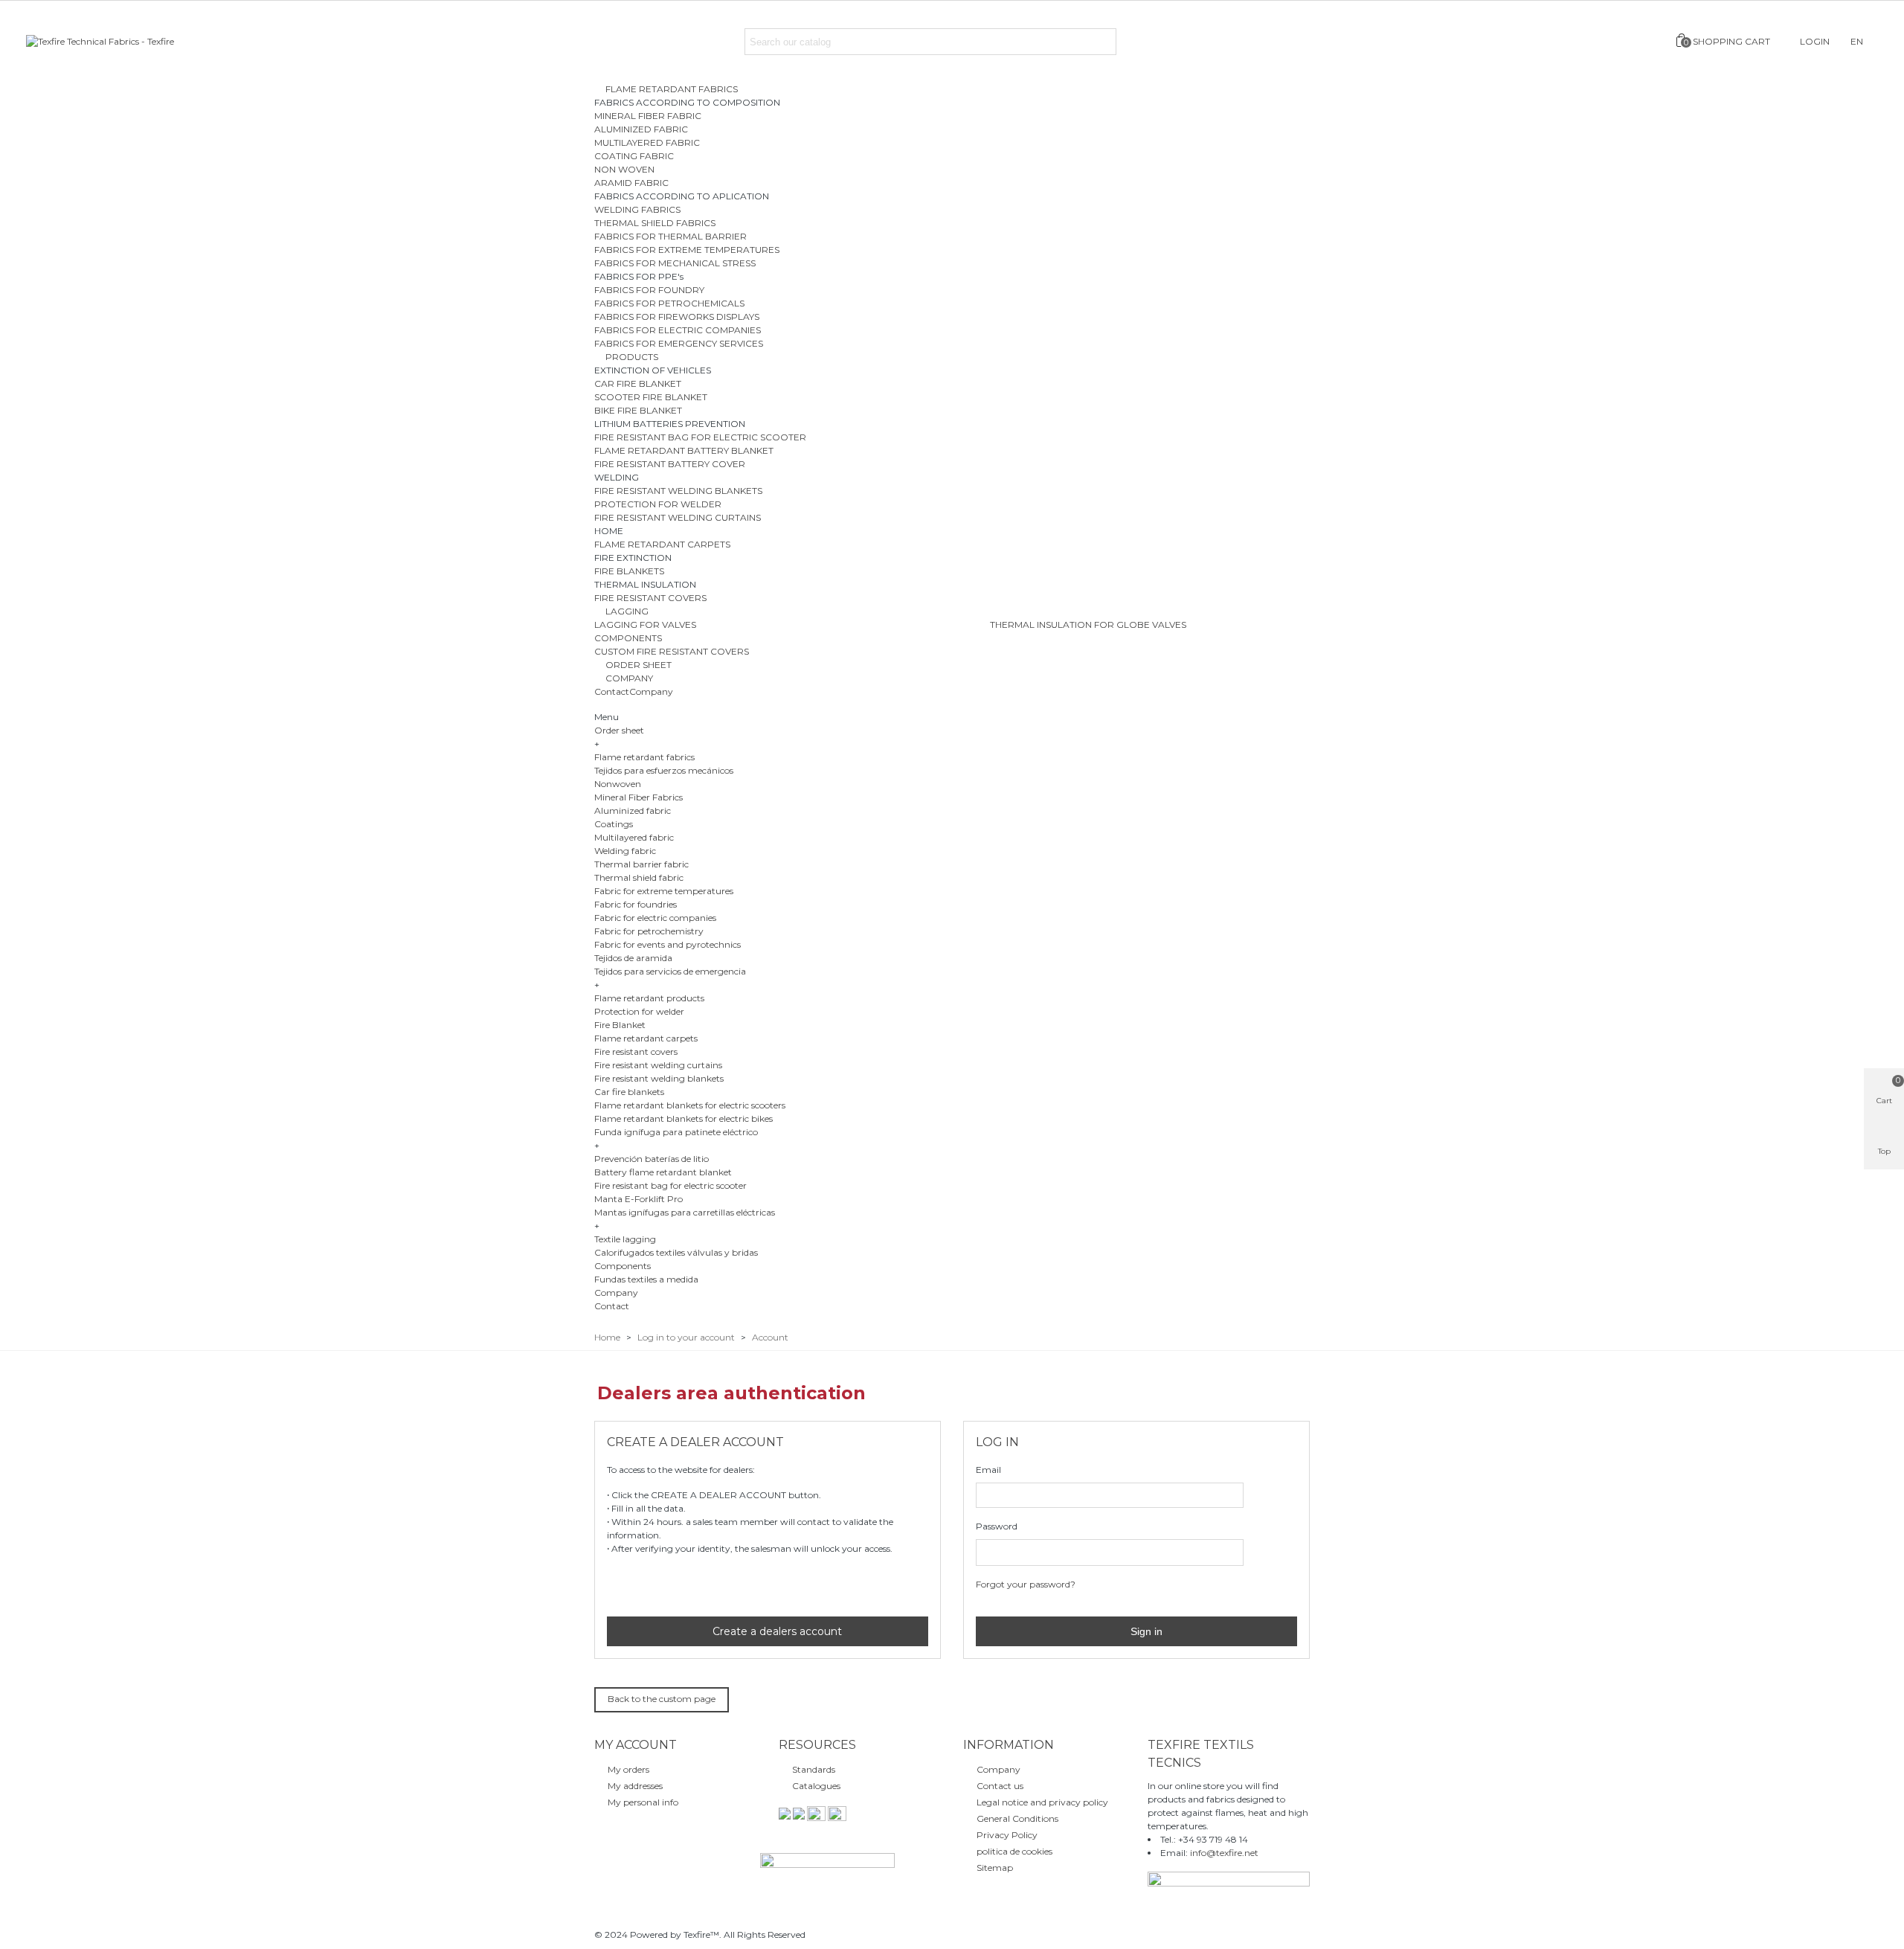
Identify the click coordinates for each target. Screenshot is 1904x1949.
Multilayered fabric (634, 837)
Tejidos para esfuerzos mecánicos (664, 770)
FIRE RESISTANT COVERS (650, 598)
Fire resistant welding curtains (658, 1065)
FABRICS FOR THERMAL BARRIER (670, 236)
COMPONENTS (628, 638)
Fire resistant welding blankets (659, 1078)
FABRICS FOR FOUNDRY (649, 290)
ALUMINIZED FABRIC (641, 129)
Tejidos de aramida (633, 958)
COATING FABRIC (634, 156)
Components (623, 1266)
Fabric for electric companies (655, 918)
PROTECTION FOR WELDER (658, 504)
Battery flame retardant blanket (663, 1172)
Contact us (1000, 1786)
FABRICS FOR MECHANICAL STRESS (675, 263)
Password (997, 1526)
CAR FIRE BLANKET (638, 383)
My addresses (635, 1786)
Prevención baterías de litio (652, 1159)
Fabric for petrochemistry (649, 931)
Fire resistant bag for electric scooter (670, 1185)
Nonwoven (618, 784)
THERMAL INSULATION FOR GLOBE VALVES (1088, 624)
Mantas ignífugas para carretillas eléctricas (685, 1212)
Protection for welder (639, 1011)
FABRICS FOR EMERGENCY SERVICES (679, 343)
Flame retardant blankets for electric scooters (690, 1105)
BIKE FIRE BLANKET (638, 410)
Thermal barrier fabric (641, 864)
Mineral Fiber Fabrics (639, 797)
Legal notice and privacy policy (1042, 1802)
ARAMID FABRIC (631, 183)
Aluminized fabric (633, 810)
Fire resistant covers (636, 1051)
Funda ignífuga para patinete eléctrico (676, 1132)
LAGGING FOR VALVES (645, 624)
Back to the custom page (662, 1699)
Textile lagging (625, 1239)
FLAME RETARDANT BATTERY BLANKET (684, 450)
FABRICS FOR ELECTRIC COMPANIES (678, 330)
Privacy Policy (1007, 1835)
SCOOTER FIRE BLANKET (651, 397)
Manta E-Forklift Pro (639, 1199)
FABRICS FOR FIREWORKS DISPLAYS (677, 317)
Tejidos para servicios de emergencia (670, 971)
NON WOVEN (624, 169)
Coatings (614, 824)
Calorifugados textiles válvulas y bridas (676, 1252)
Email (988, 1470)
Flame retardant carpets (646, 1038)
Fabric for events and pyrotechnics (668, 944)
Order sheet (619, 730)
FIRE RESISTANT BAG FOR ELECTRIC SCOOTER (700, 437)
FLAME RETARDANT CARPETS (662, 544)
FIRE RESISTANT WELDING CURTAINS (678, 517)
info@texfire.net (1224, 1853)
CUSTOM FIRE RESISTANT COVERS (672, 651)
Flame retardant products (649, 998)
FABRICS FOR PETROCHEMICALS (669, 303)
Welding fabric (625, 851)
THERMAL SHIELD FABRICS (655, 223)
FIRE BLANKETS (629, 571)
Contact (612, 691)
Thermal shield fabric (639, 877)
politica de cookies (1014, 1851)
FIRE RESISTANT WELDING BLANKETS (678, 491)
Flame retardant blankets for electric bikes (684, 1118)
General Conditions (1017, 1818)
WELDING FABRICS (637, 209)
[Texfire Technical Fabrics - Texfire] (108, 42)
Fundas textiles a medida (646, 1279)
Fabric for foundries (636, 904)
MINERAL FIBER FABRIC (648, 116)
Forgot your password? (1026, 1584)
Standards (814, 1769)
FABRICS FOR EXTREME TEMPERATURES (687, 250)
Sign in (1145, 1631)
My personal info (643, 1802)
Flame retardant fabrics (644, 757)
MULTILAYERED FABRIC (647, 142)
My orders (628, 1769)
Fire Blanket (620, 1025)
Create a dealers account (776, 1631)
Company (651, 691)
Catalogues (816, 1786)
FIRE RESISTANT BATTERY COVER (670, 464)
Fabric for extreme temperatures (664, 891)
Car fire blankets (629, 1092)
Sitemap (995, 1868)
